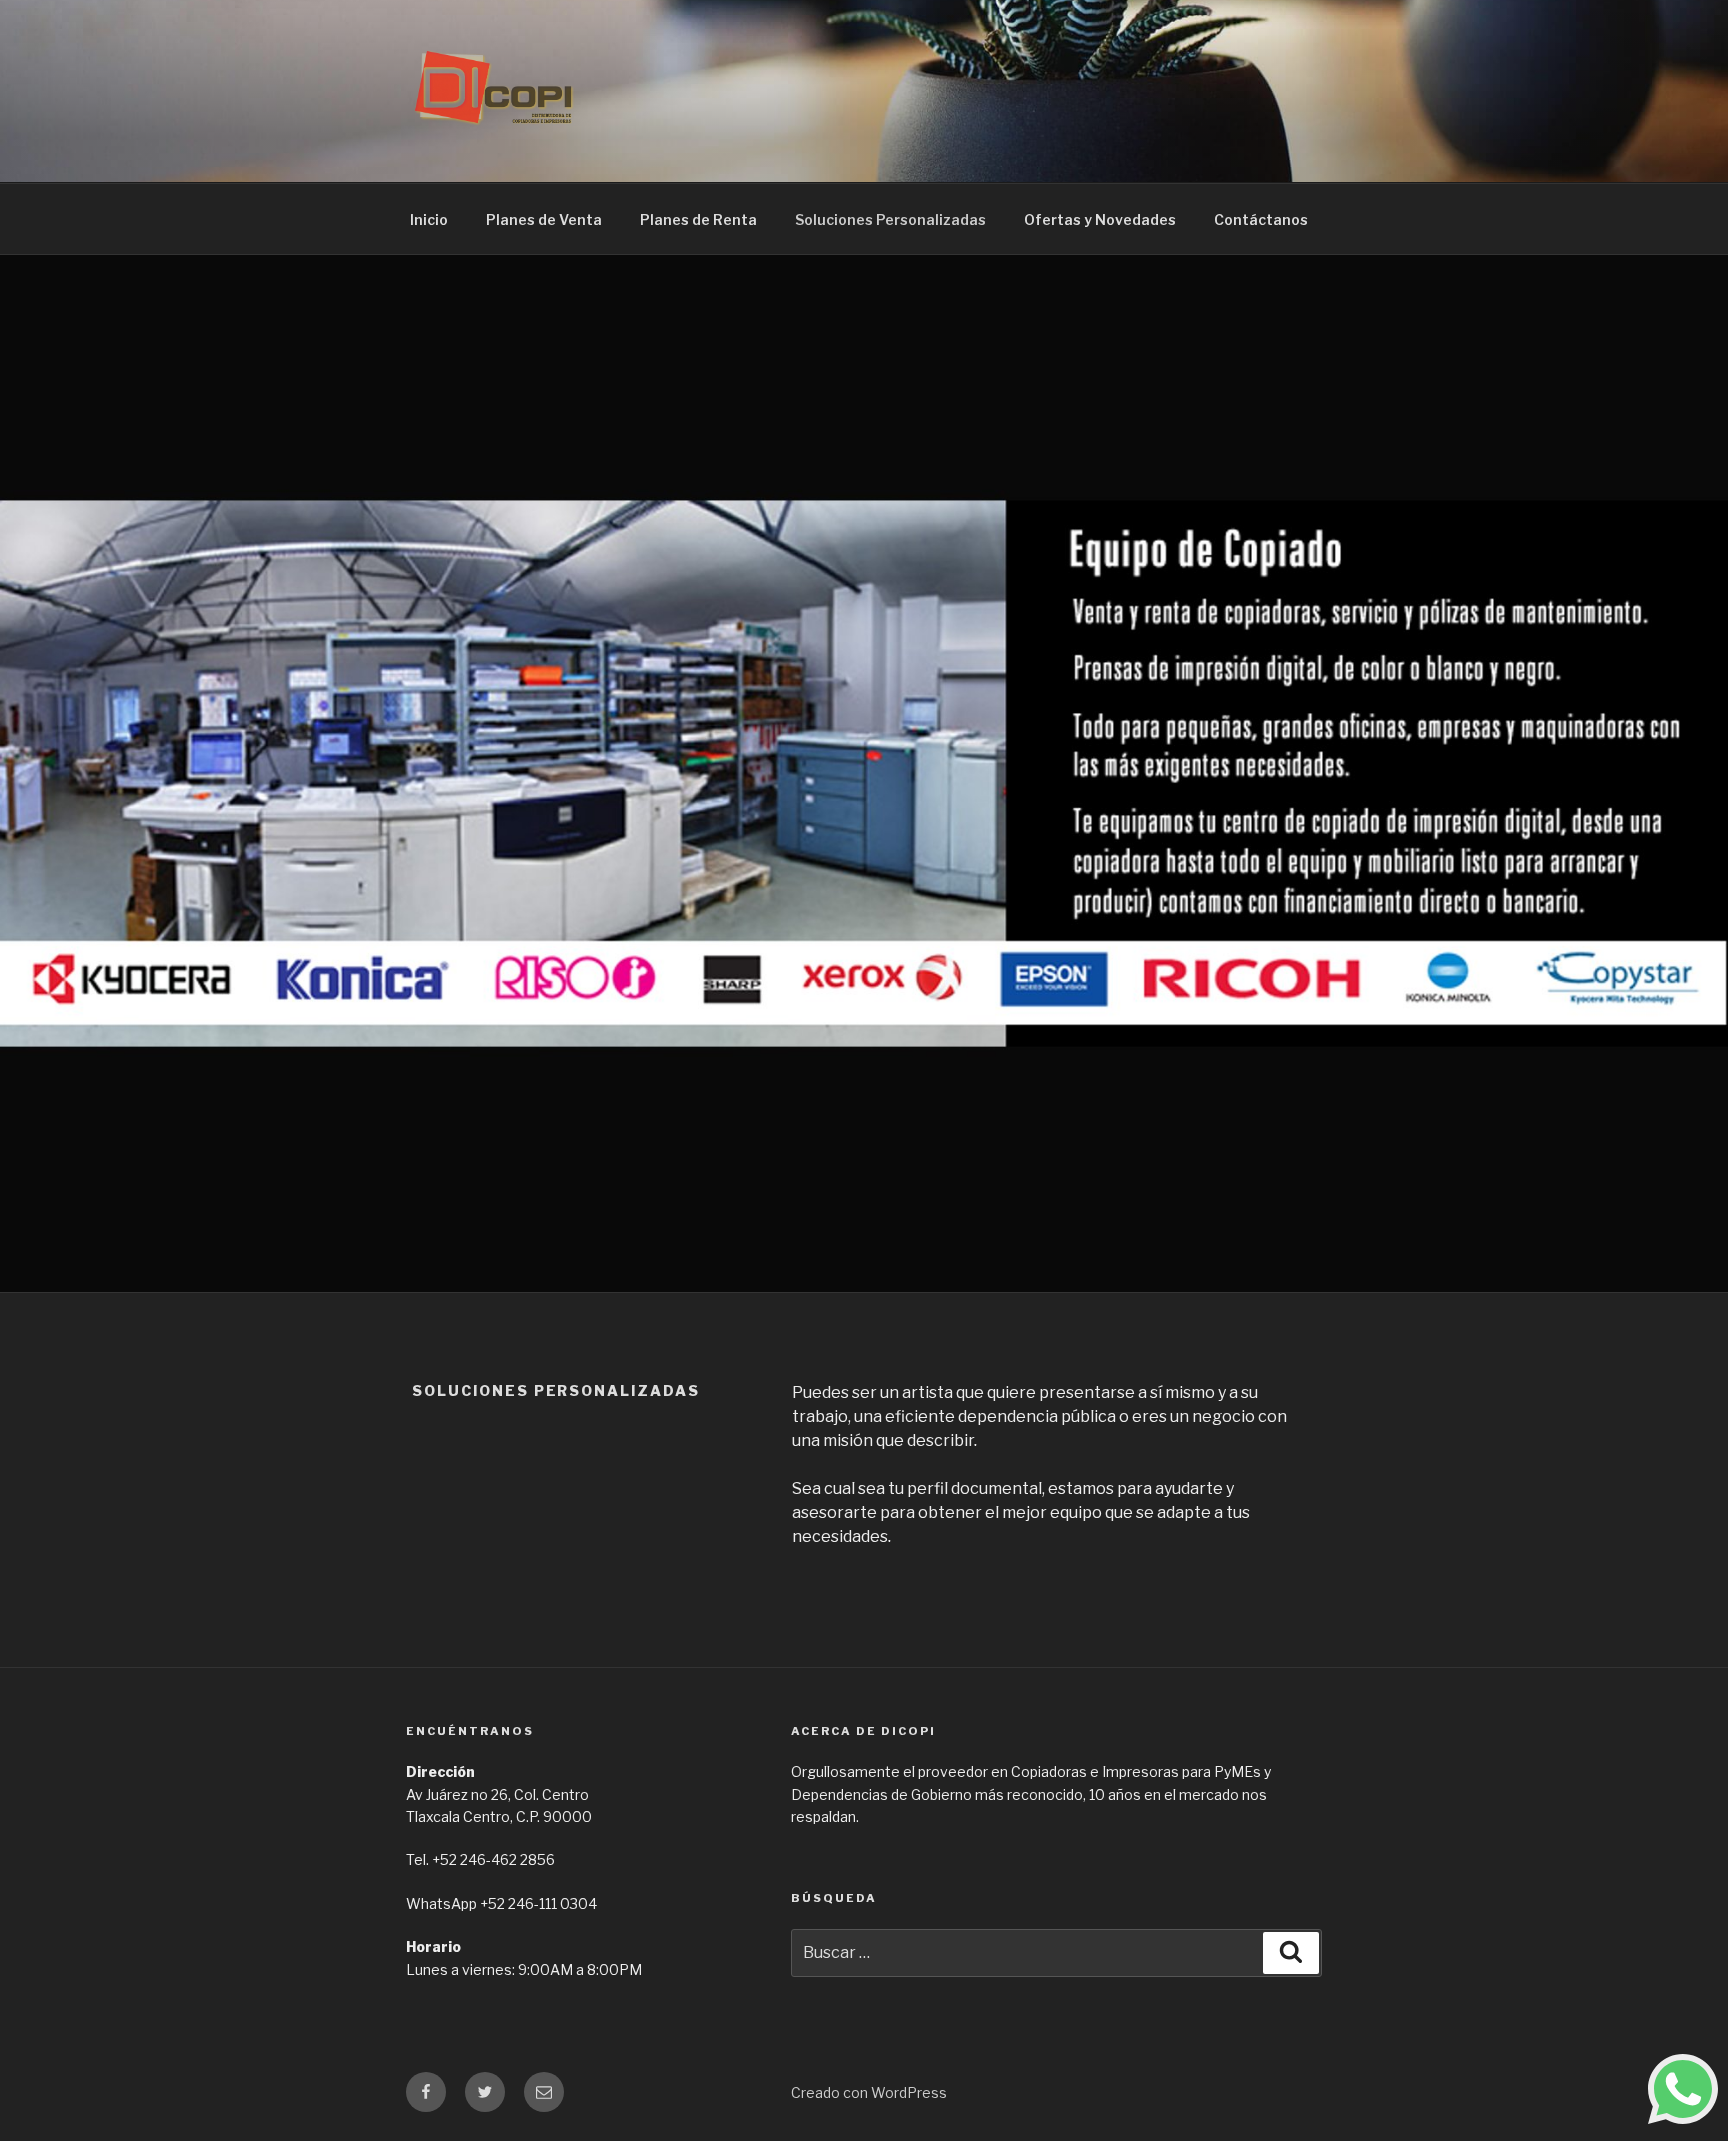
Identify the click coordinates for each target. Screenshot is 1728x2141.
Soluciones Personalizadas (890, 219)
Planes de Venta (544, 219)
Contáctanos (1261, 219)
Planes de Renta (698, 219)
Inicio (429, 219)
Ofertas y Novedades (1100, 219)
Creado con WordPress (869, 2092)
